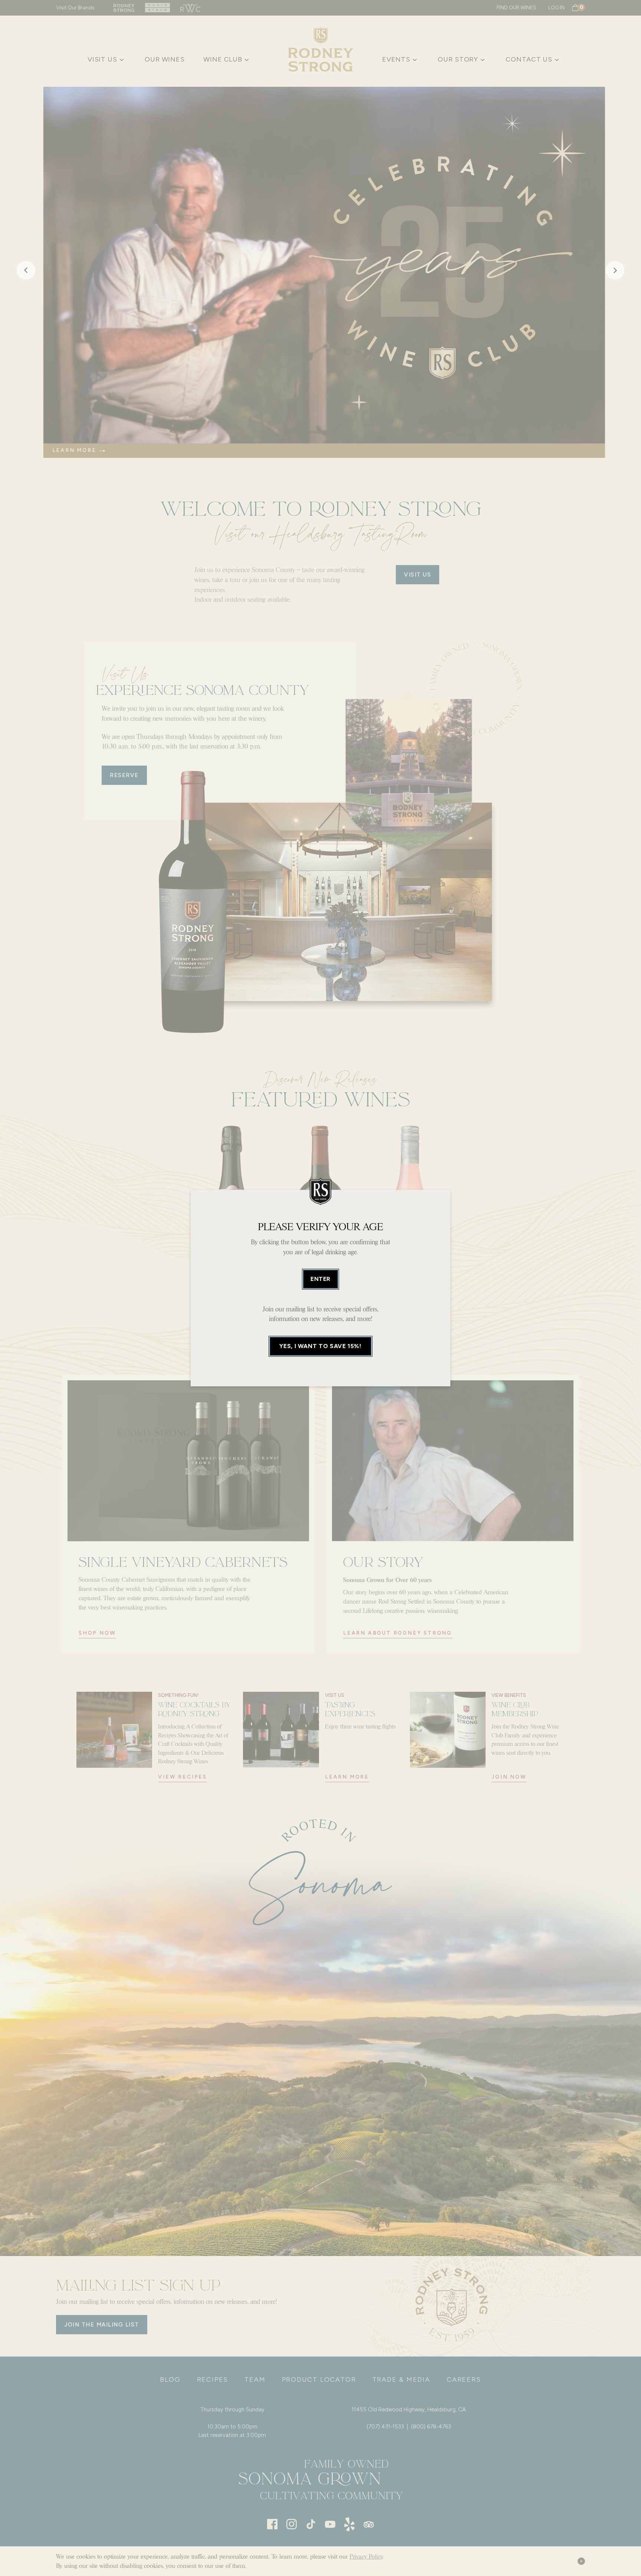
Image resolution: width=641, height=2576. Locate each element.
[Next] (615, 272)
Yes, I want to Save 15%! (320, 1346)
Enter (320, 1279)
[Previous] (26, 272)
